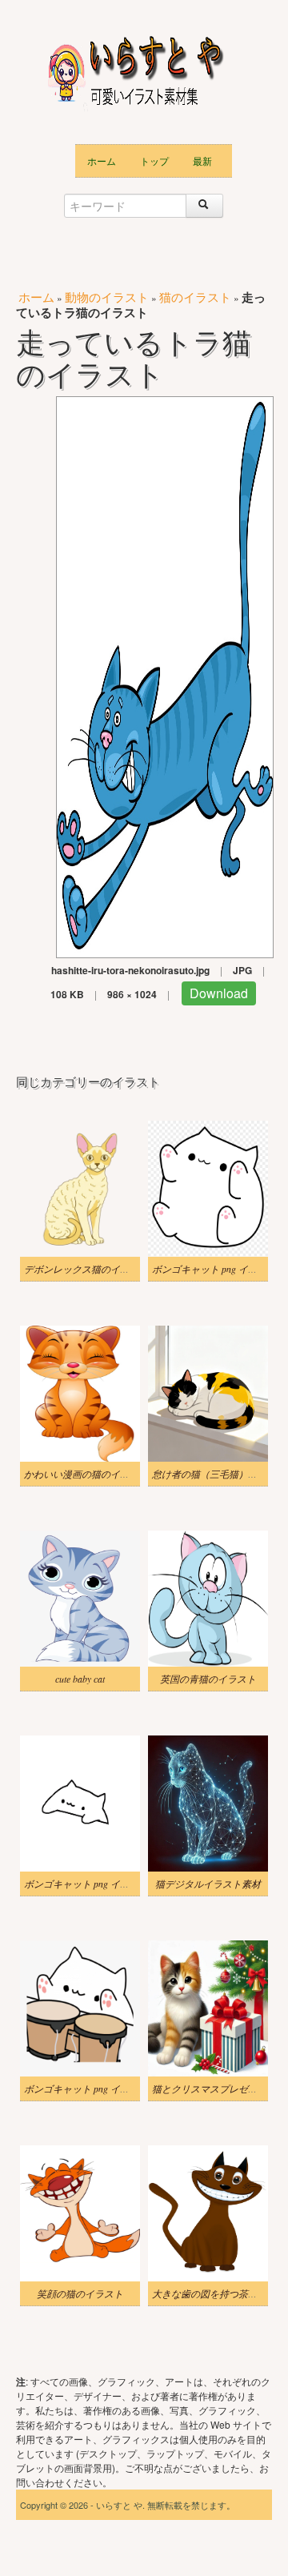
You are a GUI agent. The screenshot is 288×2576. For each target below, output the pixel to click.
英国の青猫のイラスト (208, 1679)
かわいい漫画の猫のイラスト (86, 1474)
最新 (202, 160)
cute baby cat (80, 1679)
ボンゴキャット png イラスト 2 (218, 1269)
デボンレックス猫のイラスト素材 (96, 1269)
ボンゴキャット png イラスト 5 (90, 2088)
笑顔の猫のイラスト (80, 2293)
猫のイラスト (195, 297)
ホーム (102, 160)
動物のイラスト (107, 297)
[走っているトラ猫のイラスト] (165, 675)
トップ (154, 160)
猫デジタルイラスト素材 (208, 1884)
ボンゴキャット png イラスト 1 (90, 1884)
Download (219, 993)
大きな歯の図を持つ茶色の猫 (214, 2293)
